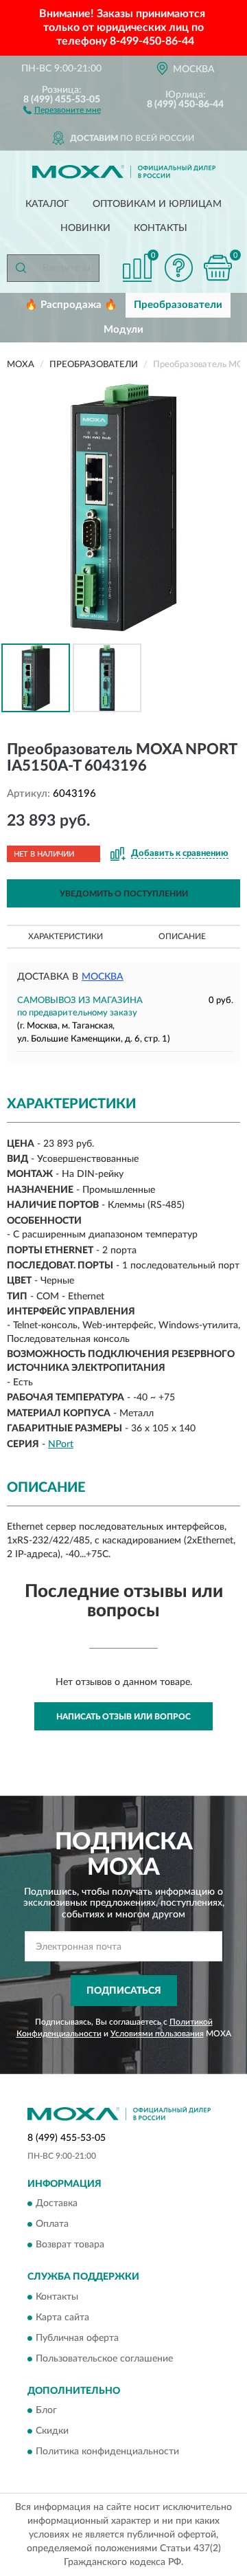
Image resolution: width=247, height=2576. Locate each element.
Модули (123, 330)
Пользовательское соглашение (104, 2359)
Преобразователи (178, 305)
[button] (62, 109)
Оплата (52, 2225)
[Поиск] (21, 268)
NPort (61, 1444)
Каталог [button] (47, 204)
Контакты (161, 228)
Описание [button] (182, 936)
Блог (46, 2411)
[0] (217, 268)
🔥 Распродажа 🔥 (71, 305)
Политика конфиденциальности (107, 2452)
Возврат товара (70, 2245)
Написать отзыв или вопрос (123, 1717)
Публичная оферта (77, 2338)
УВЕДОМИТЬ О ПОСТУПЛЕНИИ (124, 894)
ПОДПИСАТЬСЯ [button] (124, 1991)
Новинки (85, 228)
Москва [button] (103, 977)
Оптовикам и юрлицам (157, 204)
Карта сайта (62, 2318)
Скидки (52, 2432)
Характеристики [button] (66, 936)
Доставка (57, 2204)
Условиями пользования (157, 2034)
